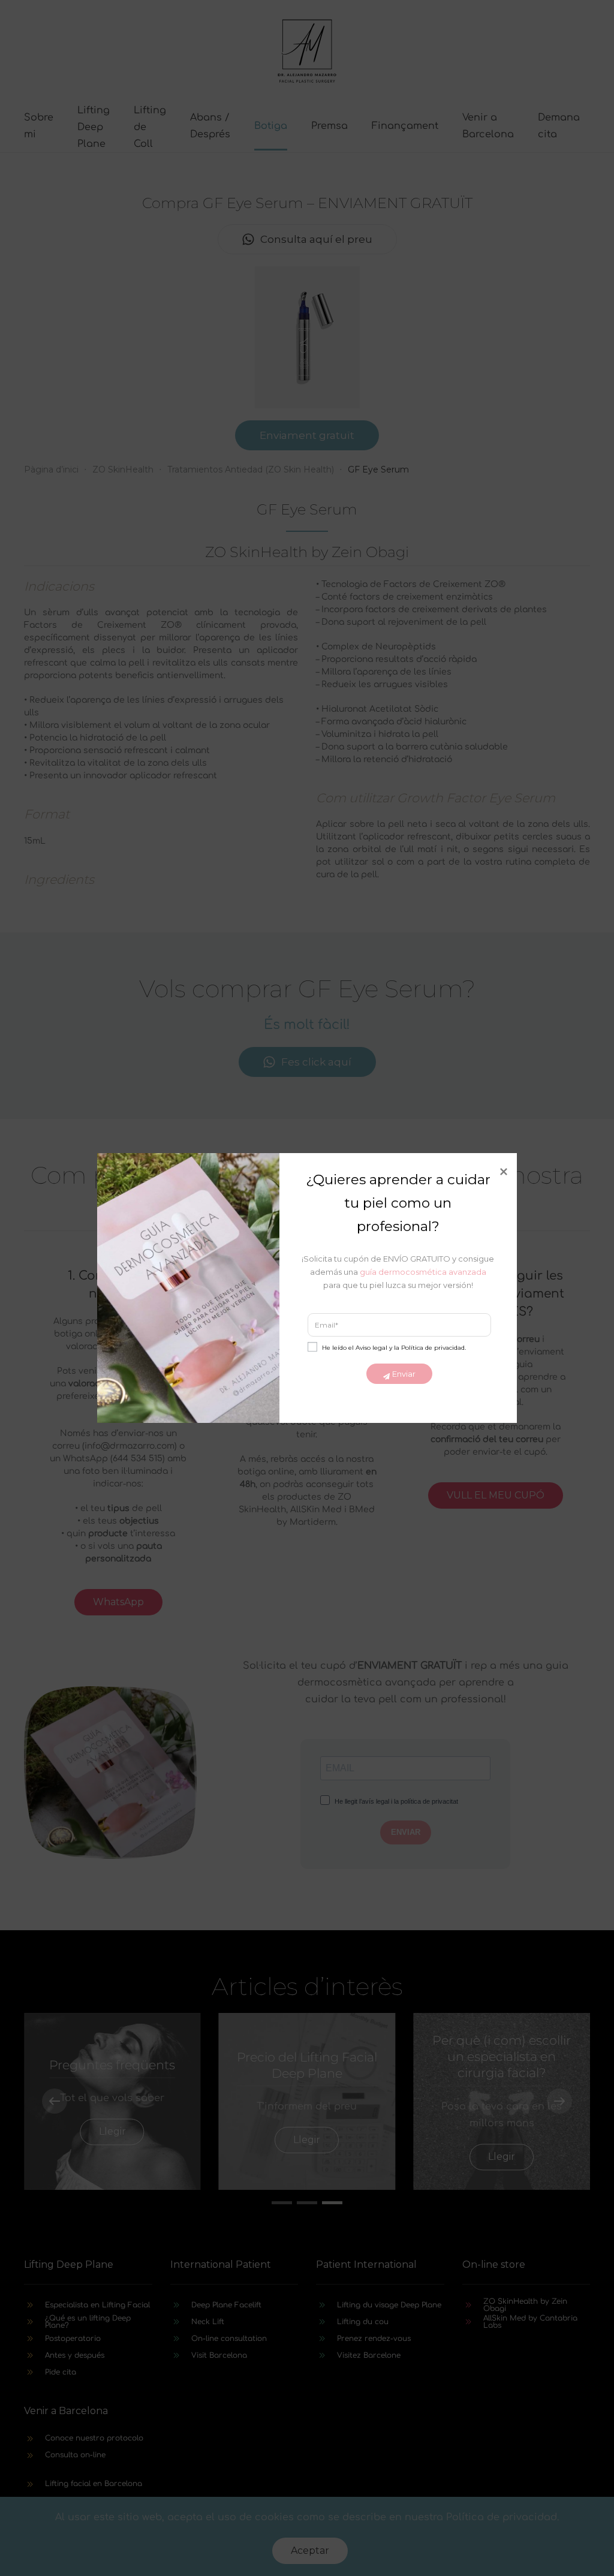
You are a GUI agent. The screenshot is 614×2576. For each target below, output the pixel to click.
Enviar (404, 1374)
